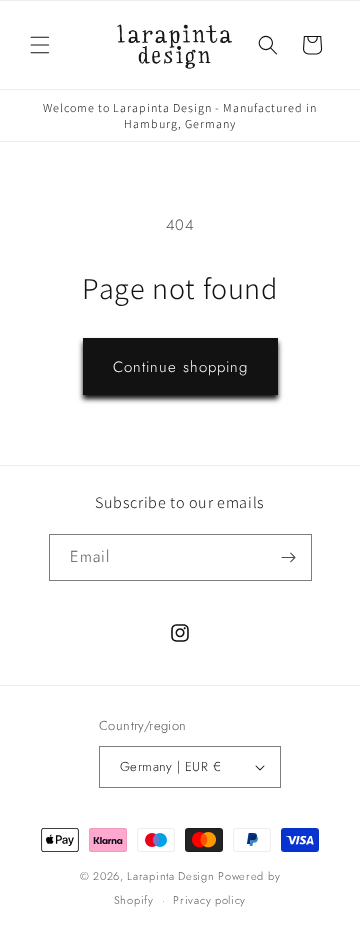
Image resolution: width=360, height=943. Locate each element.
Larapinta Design (170, 876)
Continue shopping (180, 367)
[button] (40, 45)
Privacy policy (209, 900)
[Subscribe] (289, 557)
